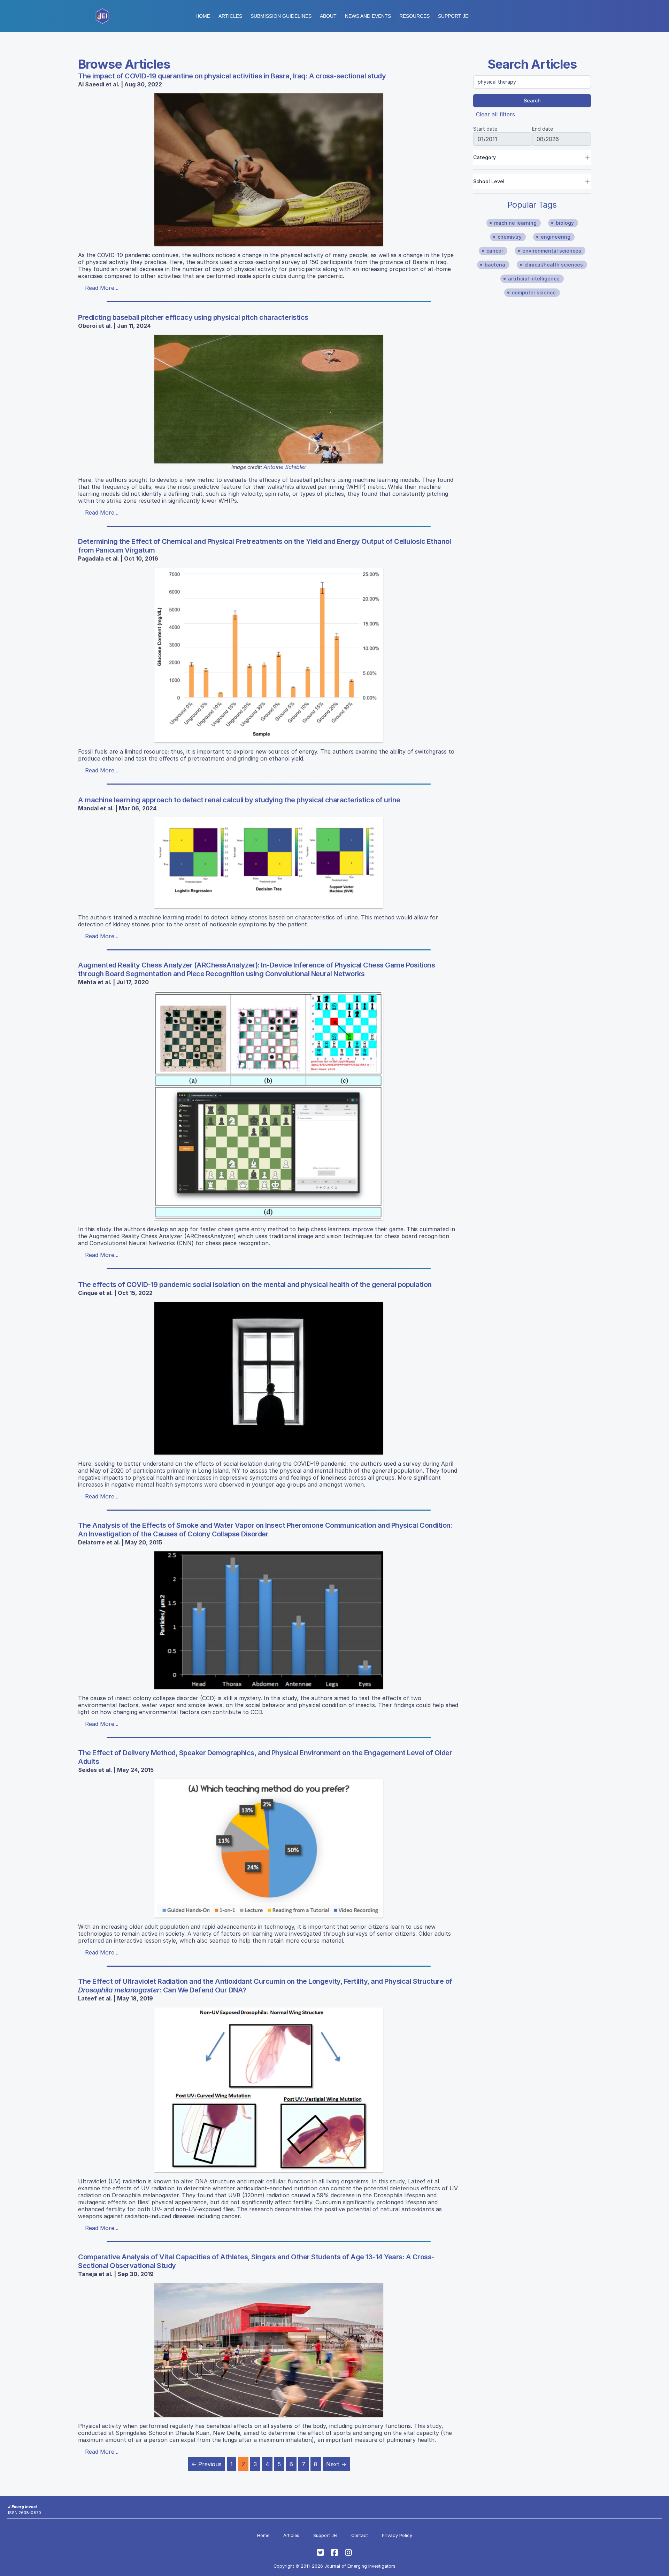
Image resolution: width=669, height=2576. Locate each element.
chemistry (510, 237)
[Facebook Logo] (334, 2553)
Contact (360, 2535)
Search (532, 101)
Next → (336, 2464)
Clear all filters (495, 114)
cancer (495, 251)
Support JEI (325, 2535)
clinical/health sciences (554, 265)
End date (543, 129)
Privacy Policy (397, 2535)
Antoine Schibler (285, 467)
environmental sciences (552, 251)
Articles (230, 16)
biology (565, 223)
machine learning (515, 223)
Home (203, 16)
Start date (485, 129)
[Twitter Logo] (321, 2553)
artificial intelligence (534, 279)
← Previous (206, 2464)
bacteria (495, 265)
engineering (556, 237)
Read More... (102, 288)
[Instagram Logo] (348, 2553)
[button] (281, 16)
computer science (534, 292)
